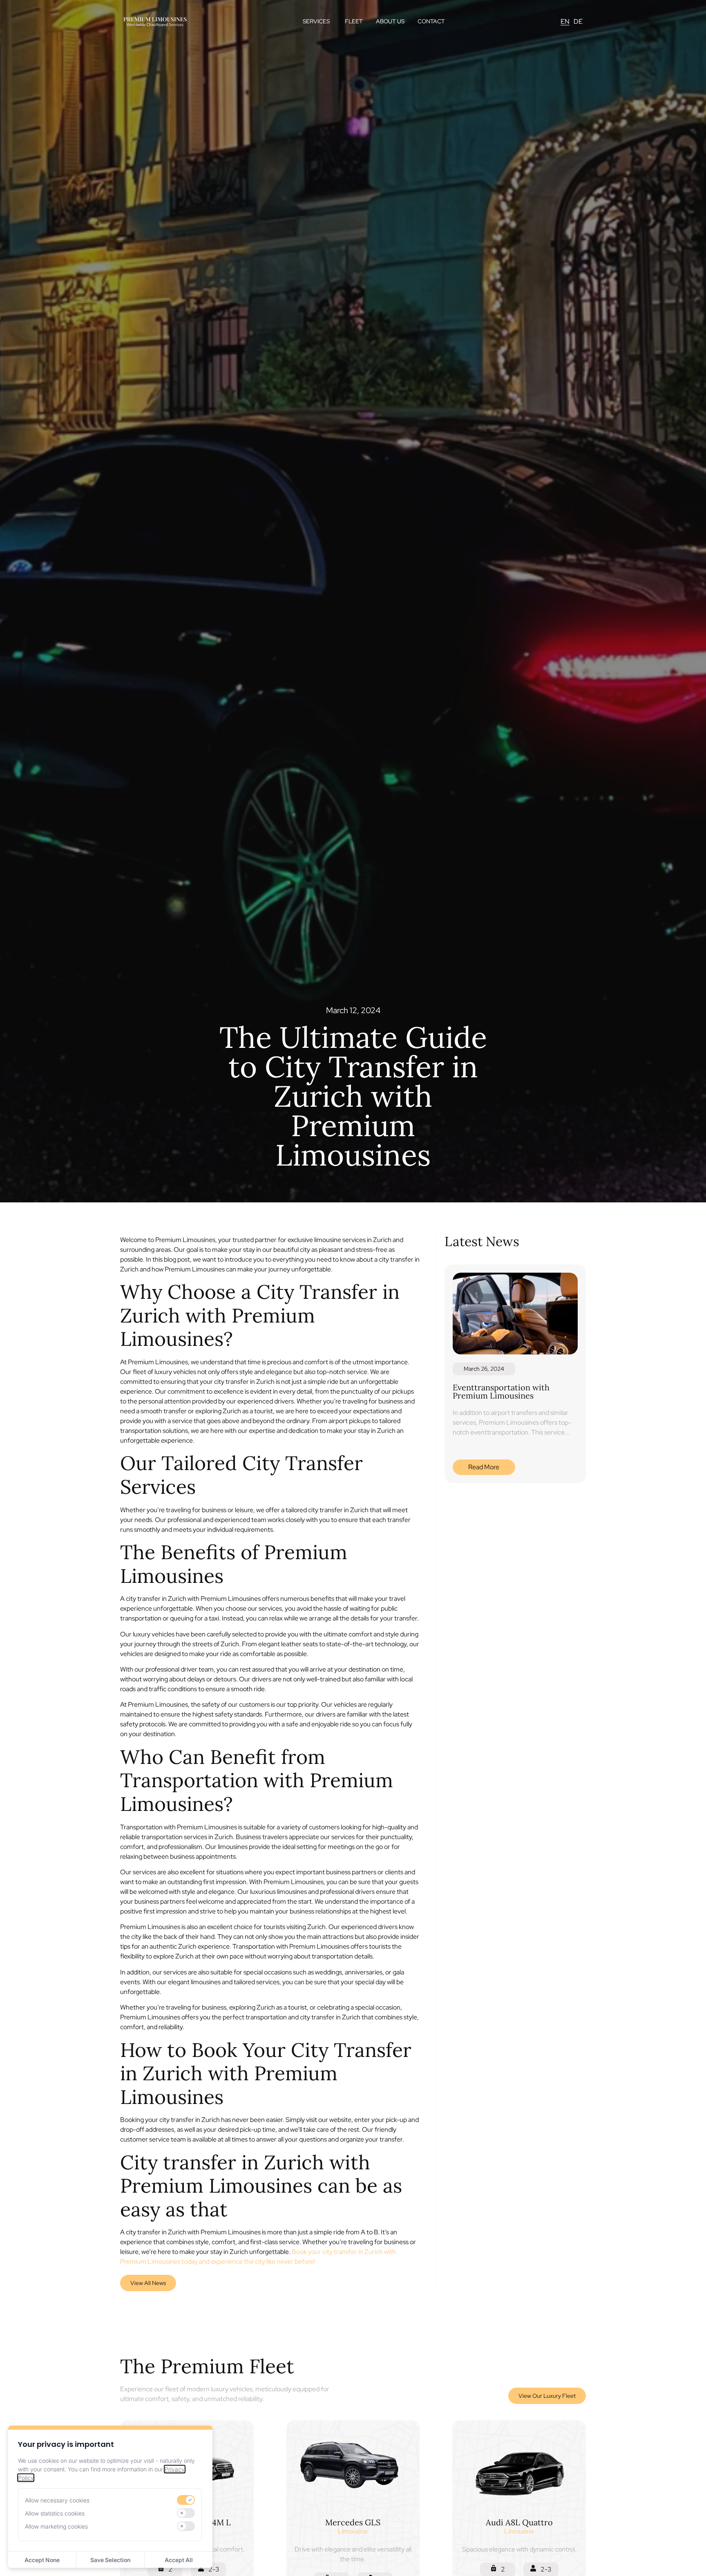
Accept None (42, 2560)
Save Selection (110, 2560)
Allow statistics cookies (55, 2513)
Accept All (179, 2560)
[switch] (186, 2500)
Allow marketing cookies (56, 2526)
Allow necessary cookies (57, 2500)
